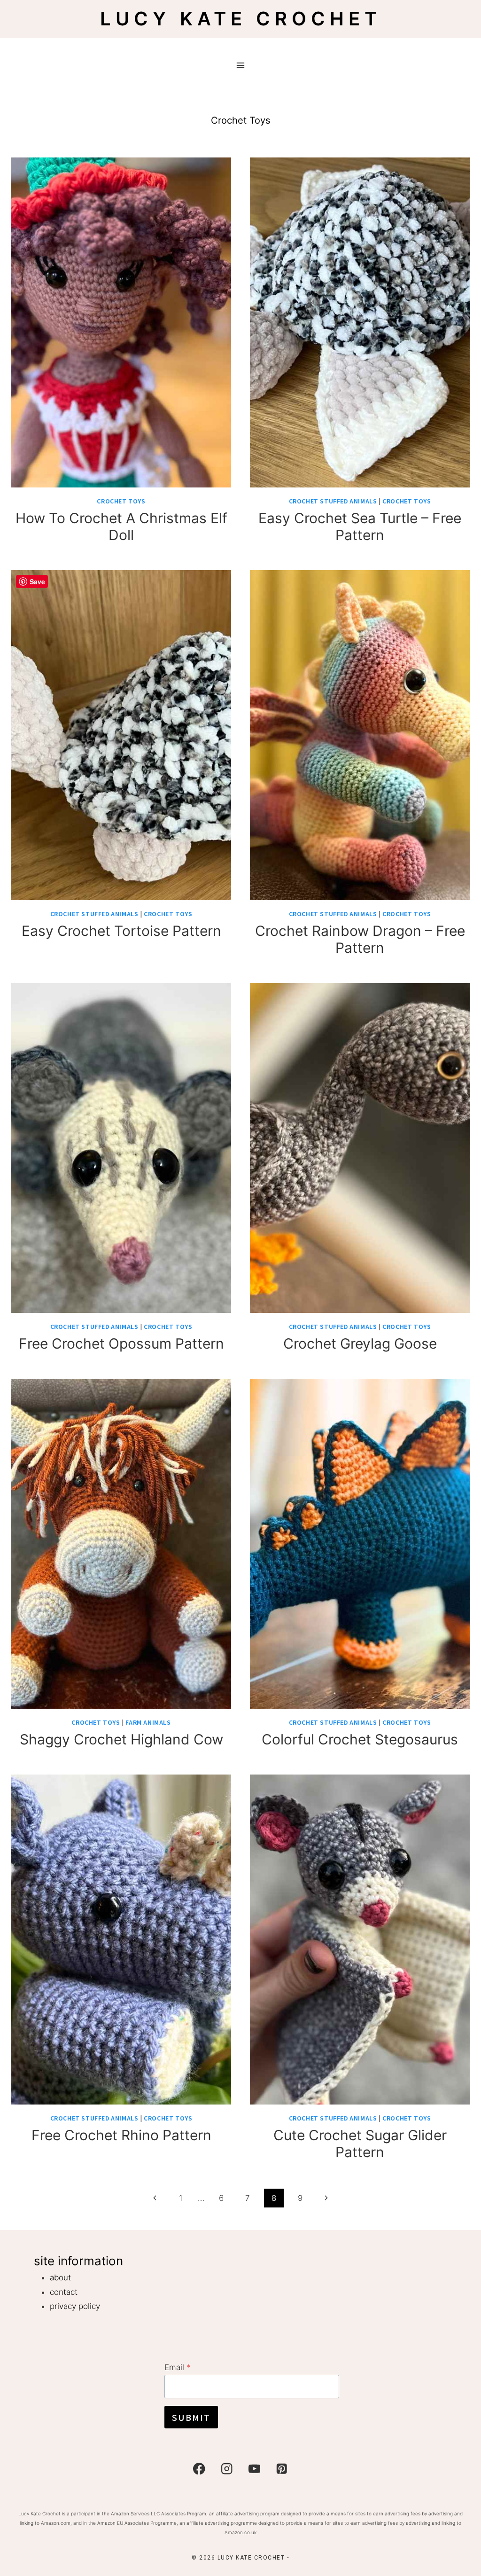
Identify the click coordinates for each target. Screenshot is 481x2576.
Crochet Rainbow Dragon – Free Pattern (360, 939)
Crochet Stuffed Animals (333, 501)
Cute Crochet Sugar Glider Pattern (360, 2144)
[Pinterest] (282, 2469)
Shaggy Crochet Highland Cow (121, 1739)
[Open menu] (241, 65)
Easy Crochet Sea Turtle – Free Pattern (360, 526)
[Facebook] (199, 2469)
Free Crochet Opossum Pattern (121, 1343)
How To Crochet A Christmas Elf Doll (121, 526)
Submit (191, 2417)
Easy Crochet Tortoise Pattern (121, 931)
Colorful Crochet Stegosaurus (360, 1739)
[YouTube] (254, 2469)
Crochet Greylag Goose (360, 1343)
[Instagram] (227, 2469)
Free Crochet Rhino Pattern (121, 2135)
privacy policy (75, 2306)
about (60, 2278)
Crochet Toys (121, 501)
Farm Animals (148, 1722)
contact (64, 2292)
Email (178, 2367)
